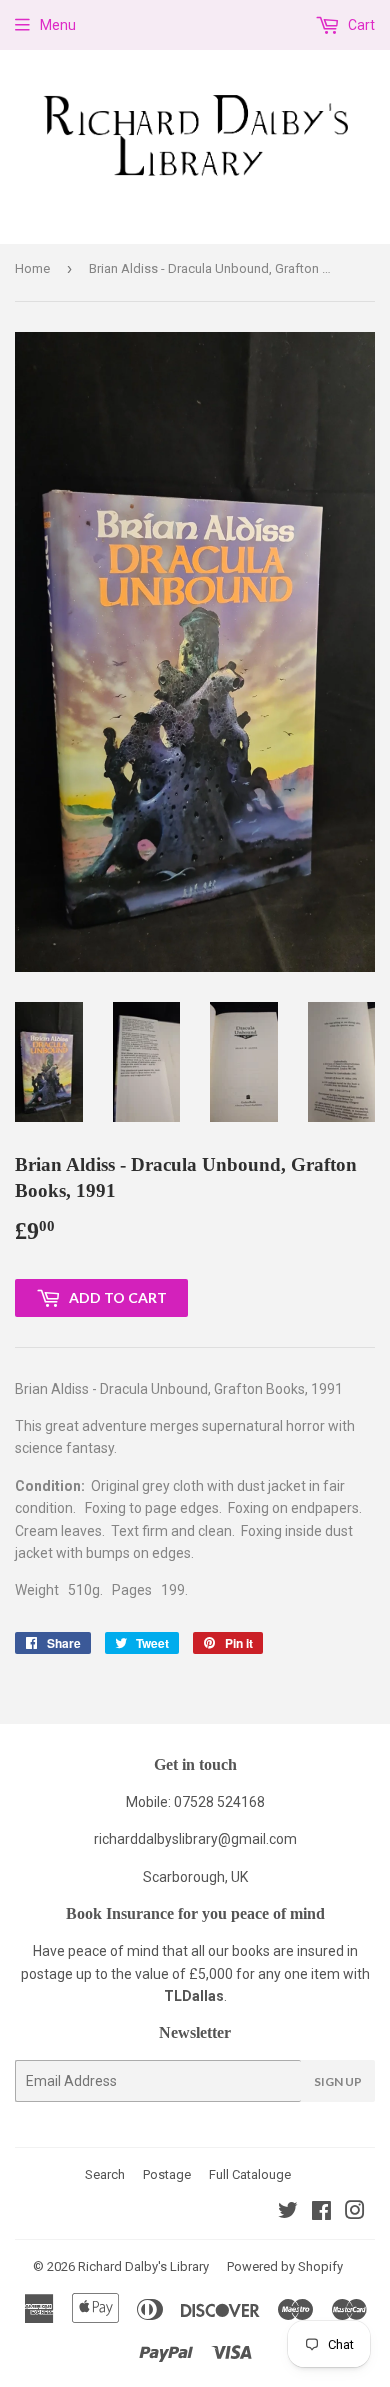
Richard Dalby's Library (143, 2266)
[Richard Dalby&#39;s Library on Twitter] (288, 2213)
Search (105, 2174)
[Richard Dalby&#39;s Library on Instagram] (355, 2213)
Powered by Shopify (285, 2266)
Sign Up (338, 2081)
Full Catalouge (250, 2174)
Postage (167, 2174)
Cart (360, 25)
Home (32, 268)
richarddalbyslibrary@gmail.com (195, 1839)
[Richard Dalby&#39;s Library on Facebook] (321, 2213)
